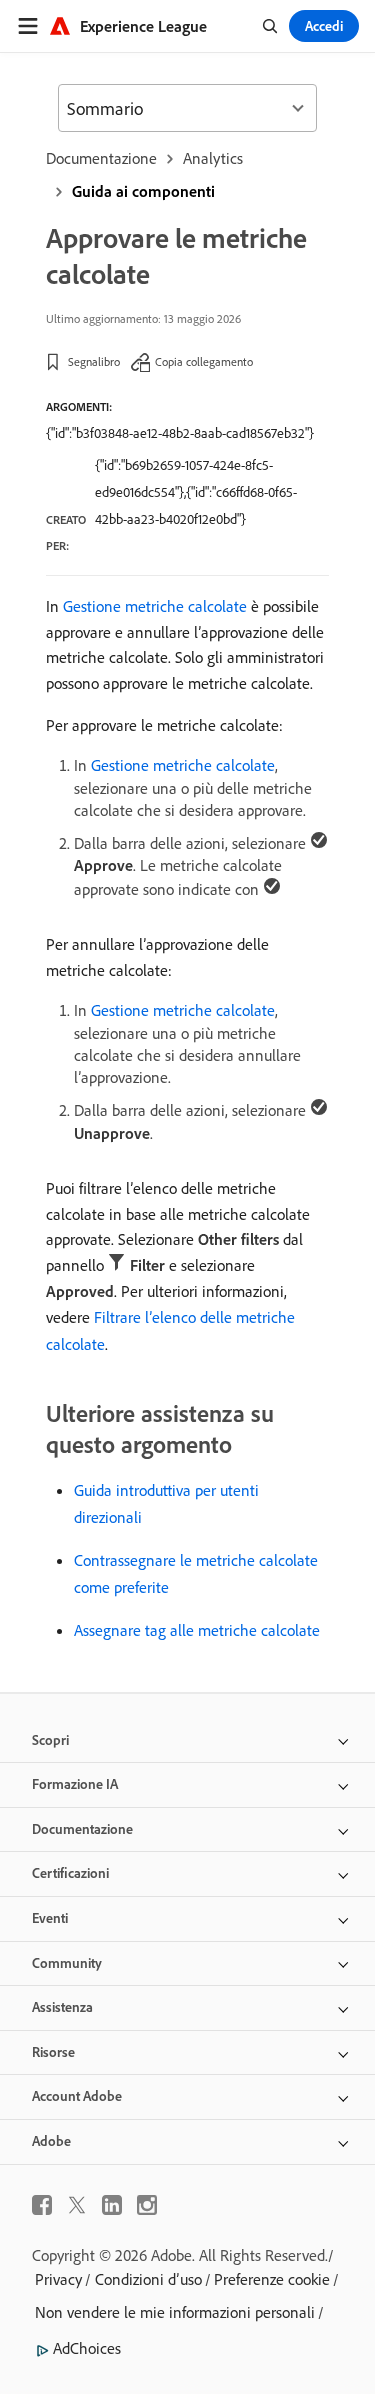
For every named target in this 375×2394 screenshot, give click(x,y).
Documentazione (101, 158)
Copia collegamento (204, 361)
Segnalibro (94, 361)
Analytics (213, 158)
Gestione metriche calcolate (155, 606)
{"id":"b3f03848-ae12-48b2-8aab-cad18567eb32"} (180, 433)
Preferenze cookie (272, 2279)
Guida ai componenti (143, 191)
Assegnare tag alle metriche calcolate (197, 1630)
